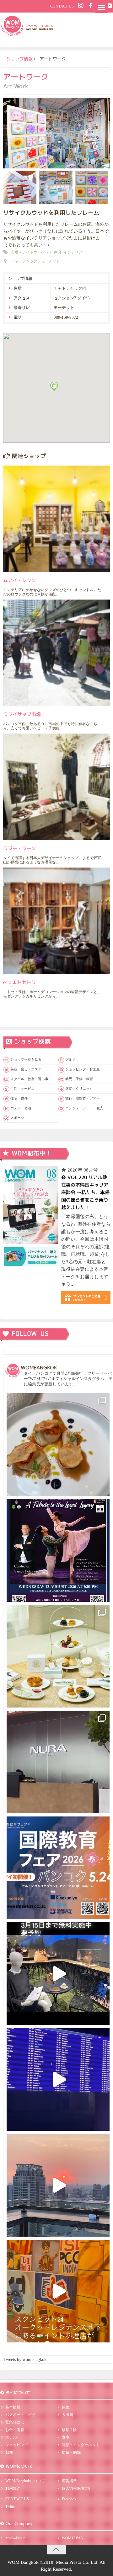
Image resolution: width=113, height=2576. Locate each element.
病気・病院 (71, 2452)
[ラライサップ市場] (56, 653)
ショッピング (17, 2445)
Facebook (69, 2499)
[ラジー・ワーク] (56, 787)
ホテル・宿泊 (21, 1108)
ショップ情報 (19, 59)
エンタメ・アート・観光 (84, 1108)
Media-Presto (15, 2538)
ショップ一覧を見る (26, 1059)
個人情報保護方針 (77, 2488)
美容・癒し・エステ (26, 1069)
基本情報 (13, 2407)
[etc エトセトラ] (56, 921)
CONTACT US (62, 6)
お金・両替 (15, 2430)
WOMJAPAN (73, 2538)
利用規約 (13, 2488)
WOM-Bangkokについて (25, 2481)
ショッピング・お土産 (83, 1069)
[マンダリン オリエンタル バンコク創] (58, 1656)
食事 (66, 2437)
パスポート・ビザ (20, 2415)
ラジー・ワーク (20, 848)
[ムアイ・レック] (56, 519)
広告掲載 (69, 2481)
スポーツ (17, 1118)
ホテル (11, 2437)
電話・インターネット (81, 2445)
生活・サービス (22, 1089)
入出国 (67, 2415)
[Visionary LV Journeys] (58, 1974)
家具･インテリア (68, 252)
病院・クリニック (79, 1089)
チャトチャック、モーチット (35, 261)
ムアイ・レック (20, 580)
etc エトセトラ (19, 982)
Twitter (11, 2506)
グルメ (70, 1059)
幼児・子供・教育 (79, 1079)
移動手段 (69, 2430)
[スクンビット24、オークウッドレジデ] (58, 2291)
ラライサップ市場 (22, 714)
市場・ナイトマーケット (32, 252)
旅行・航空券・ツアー (83, 1098)
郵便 (9, 2452)
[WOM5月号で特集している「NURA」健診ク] (58, 1762)
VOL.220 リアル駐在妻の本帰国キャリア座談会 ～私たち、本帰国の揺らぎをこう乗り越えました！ (85, 1192)
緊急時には (15, 2422)
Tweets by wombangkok (25, 2360)
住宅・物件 (19, 1098)
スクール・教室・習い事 (29, 1079)
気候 (66, 2407)
